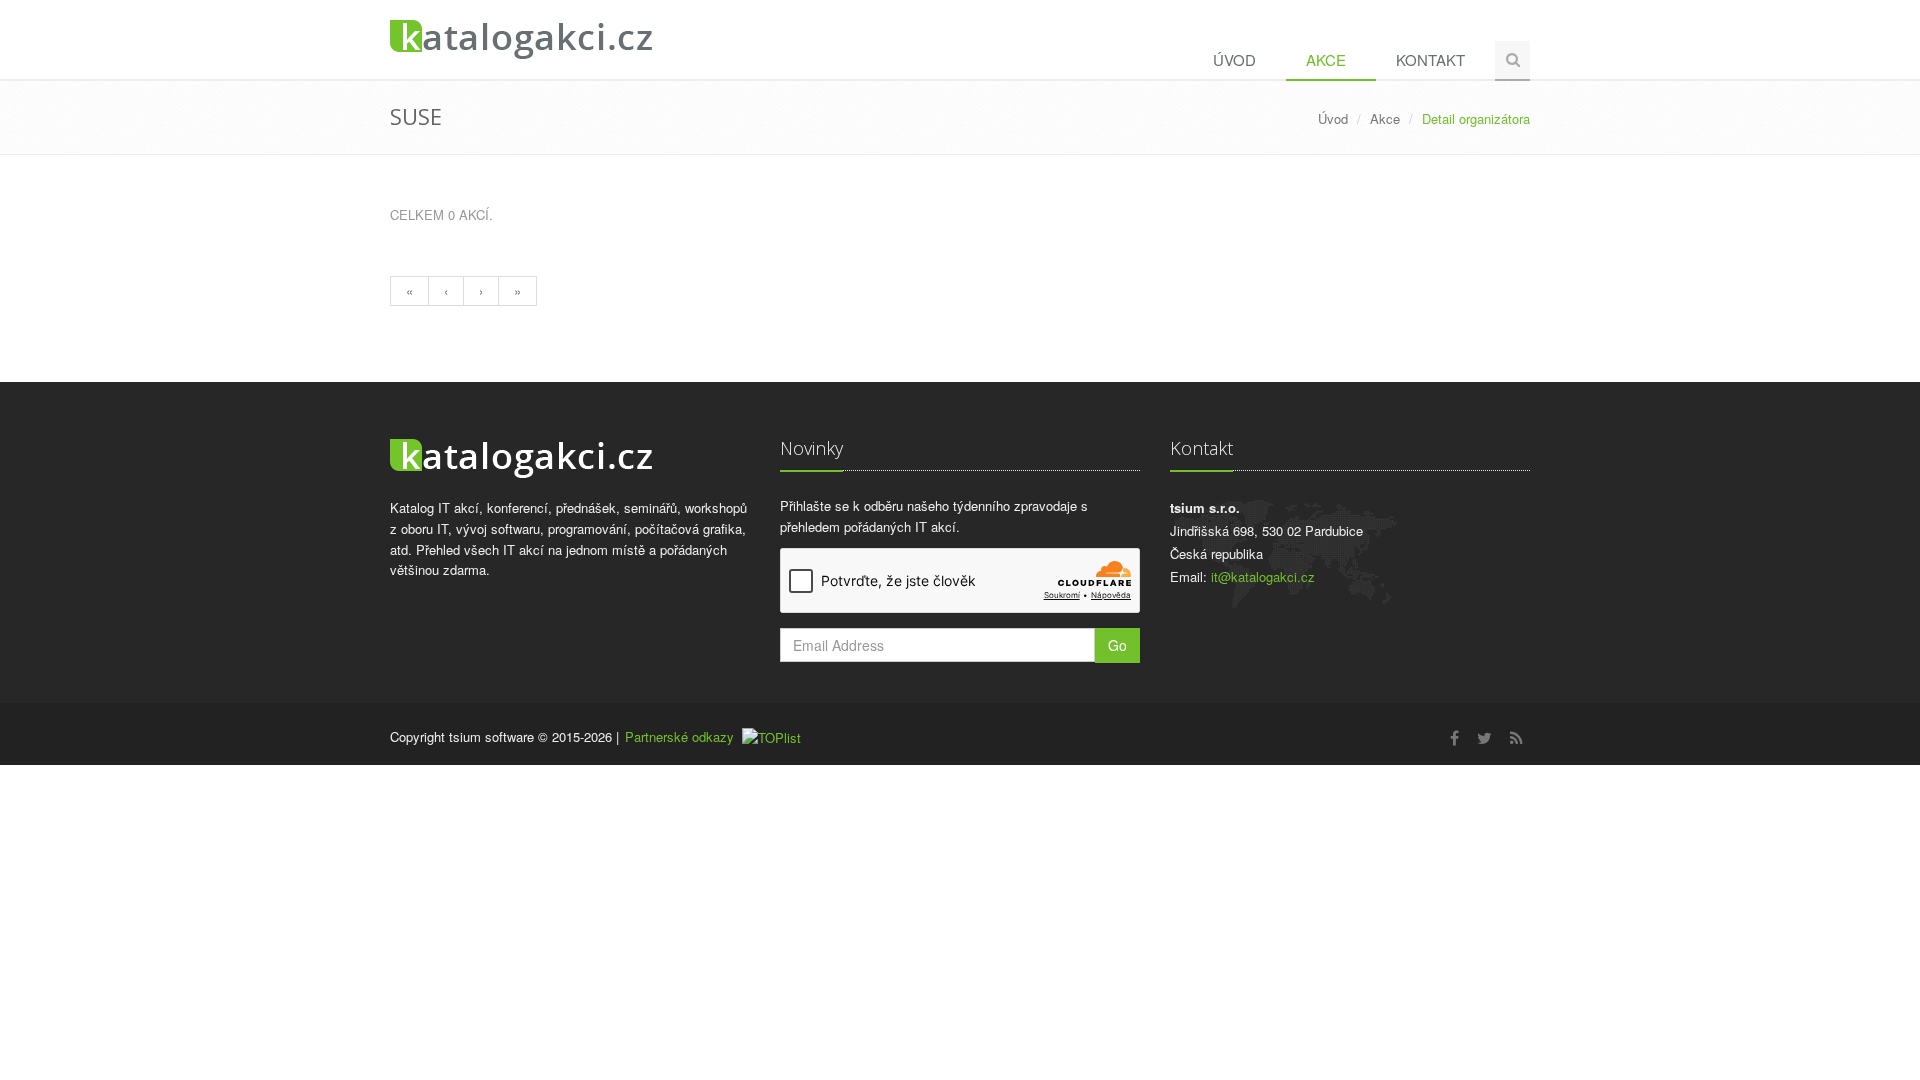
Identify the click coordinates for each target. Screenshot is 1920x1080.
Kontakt (1430, 59)
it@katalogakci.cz (1263, 576)
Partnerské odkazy (679, 736)
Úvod (1234, 59)
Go (1117, 645)
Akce (1326, 59)
